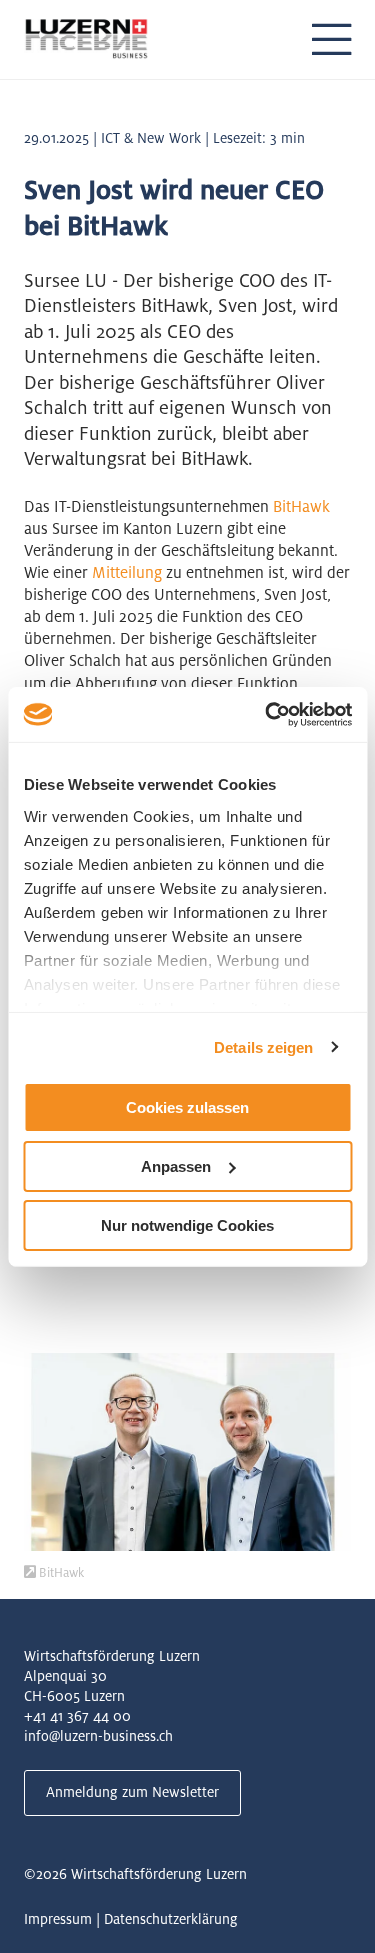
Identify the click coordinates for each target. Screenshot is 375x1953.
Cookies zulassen (187, 1107)
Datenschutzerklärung (171, 1919)
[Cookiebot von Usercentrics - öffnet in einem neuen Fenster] (267, 714)
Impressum (58, 1919)
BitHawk (301, 506)
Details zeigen (263, 1046)
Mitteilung (127, 572)
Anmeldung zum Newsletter (132, 1792)
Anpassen (176, 1166)
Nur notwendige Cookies (187, 1224)
